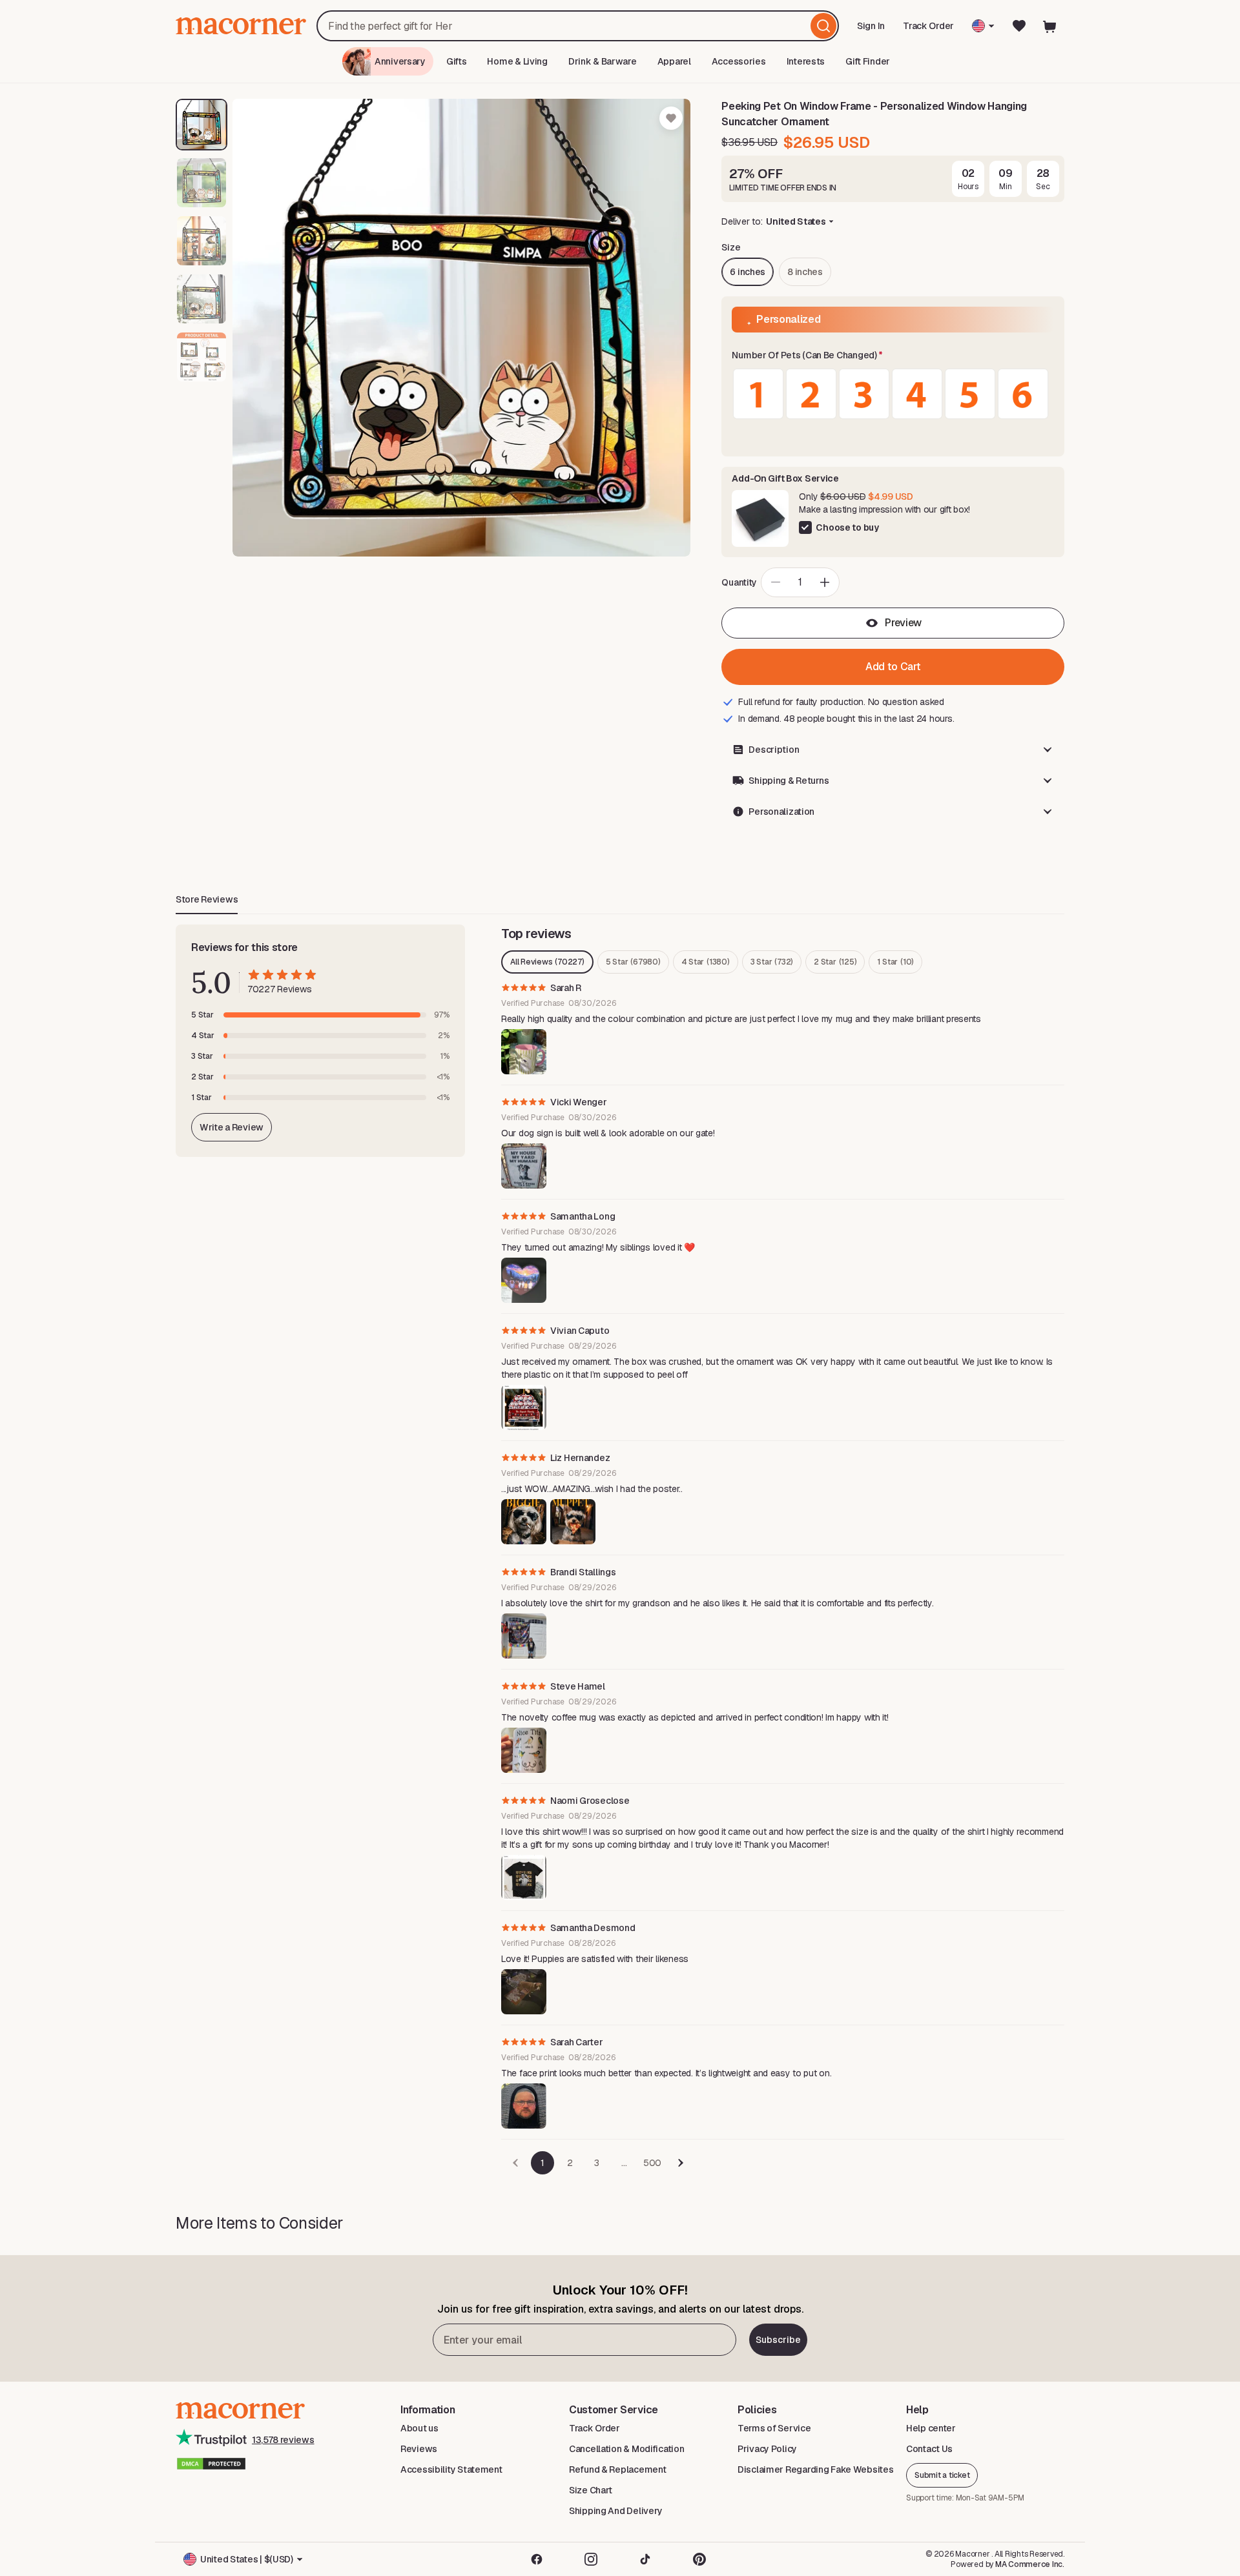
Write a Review (232, 1127)
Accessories (739, 61)
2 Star (835, 962)
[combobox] (578, 26)
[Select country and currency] (983, 26)
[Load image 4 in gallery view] (201, 299)
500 (652, 2163)
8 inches (805, 272)
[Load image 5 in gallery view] (201, 357)
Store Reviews (207, 899)
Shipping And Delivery (616, 2511)
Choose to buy (847, 527)
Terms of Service (774, 2428)
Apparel (674, 61)
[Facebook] (537, 2559)
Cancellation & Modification (626, 2449)
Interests (806, 61)
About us (419, 2428)
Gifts (457, 61)
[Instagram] (591, 2559)
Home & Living (517, 61)
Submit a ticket (942, 2475)
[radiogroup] (893, 394)
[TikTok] (645, 2559)
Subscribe (778, 2340)
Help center (931, 2428)
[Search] (823, 26)
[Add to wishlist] (671, 118)
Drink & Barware (603, 61)
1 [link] (542, 2163)
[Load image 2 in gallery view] (201, 183)
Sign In (872, 30)
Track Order (928, 26)
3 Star (772, 962)
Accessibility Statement (451, 2469)
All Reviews (547, 962)
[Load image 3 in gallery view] (201, 241)
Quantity (739, 582)
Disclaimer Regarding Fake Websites (815, 2469)
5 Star (633, 962)
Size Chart (591, 2490)
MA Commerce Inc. (1030, 2564)
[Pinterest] (699, 2559)
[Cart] (1050, 26)
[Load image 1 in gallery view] (201, 125)
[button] (893, 356)
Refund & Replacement (617, 2469)
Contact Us (929, 2449)
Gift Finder (868, 61)
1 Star (895, 962)
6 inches (748, 272)
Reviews (419, 2449)
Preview (903, 623)
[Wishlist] (1019, 26)
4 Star (706, 962)
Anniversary (400, 61)
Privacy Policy (767, 2449)
